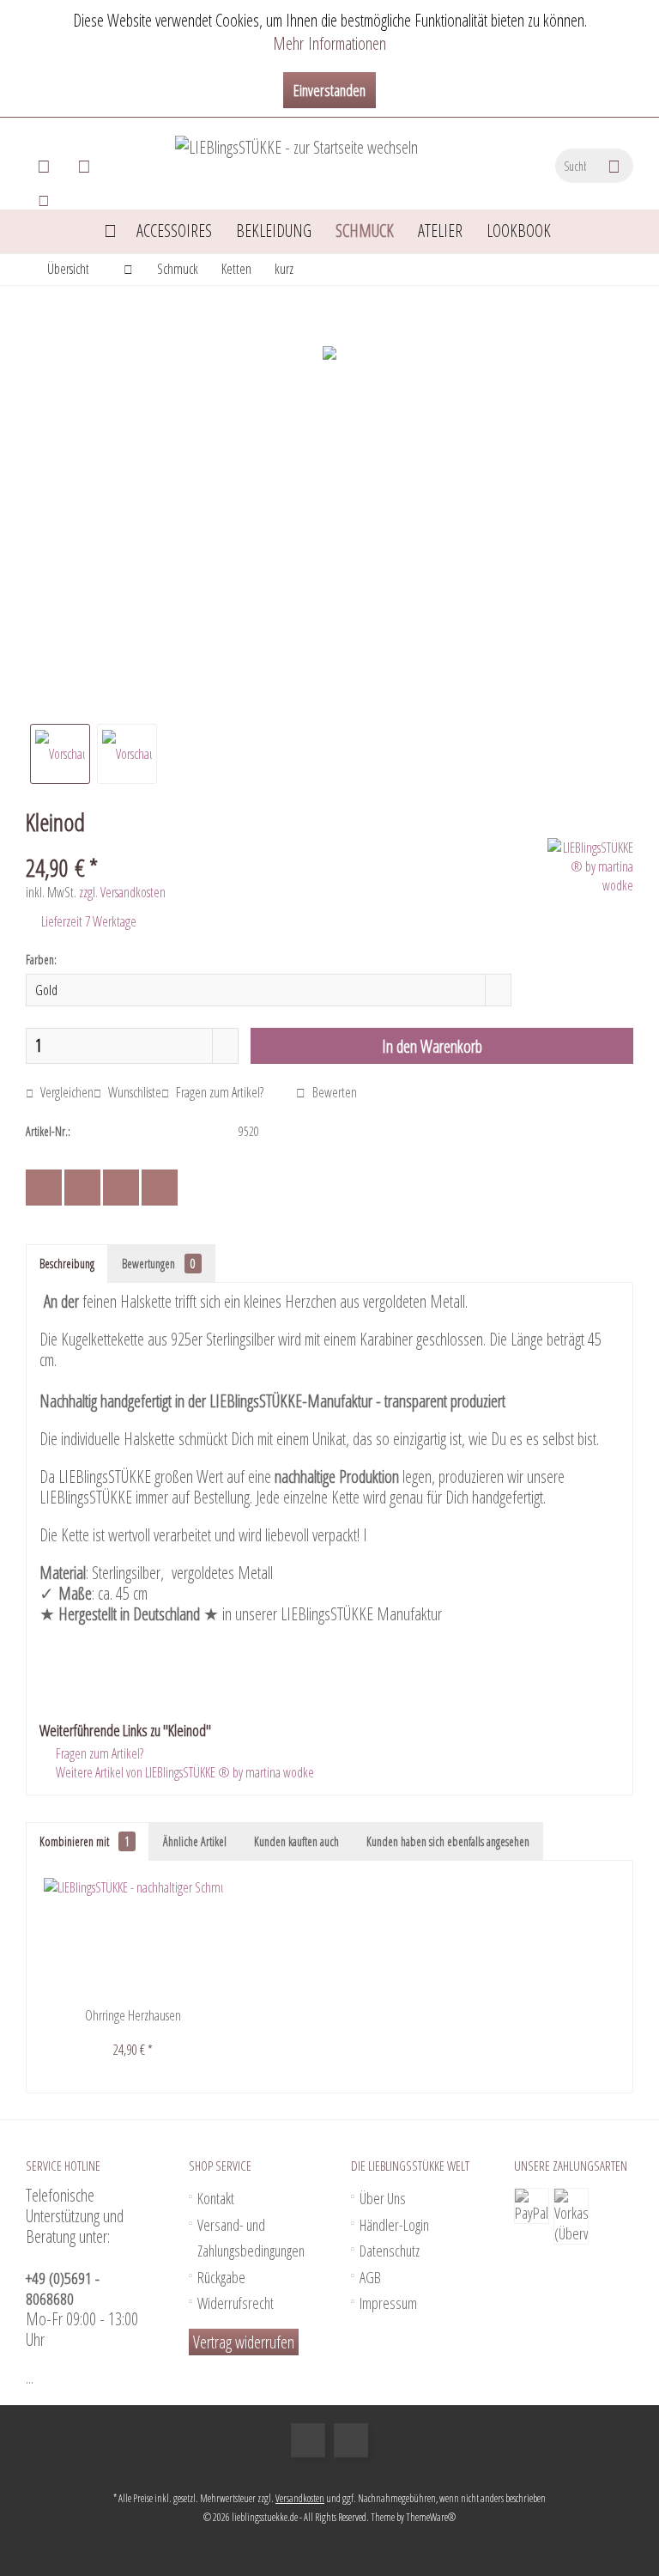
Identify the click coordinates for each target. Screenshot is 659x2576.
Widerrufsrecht (236, 2303)
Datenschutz (390, 2251)
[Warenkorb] (44, 166)
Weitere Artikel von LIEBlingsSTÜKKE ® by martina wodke (184, 1772)
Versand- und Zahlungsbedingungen (251, 2238)
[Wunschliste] (84, 166)
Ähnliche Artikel (195, 1841)
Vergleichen (66, 1092)
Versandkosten (300, 2498)
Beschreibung (67, 1264)
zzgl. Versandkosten (122, 892)
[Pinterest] (121, 1188)
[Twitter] (82, 1188)
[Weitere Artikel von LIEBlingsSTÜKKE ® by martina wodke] (590, 866)
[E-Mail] (160, 1188)
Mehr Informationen (329, 43)
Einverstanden (329, 90)
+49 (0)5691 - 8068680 (63, 2288)
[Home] (110, 231)
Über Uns (383, 2198)
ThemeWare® (431, 2517)
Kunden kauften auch (296, 1841)
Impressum (388, 2303)
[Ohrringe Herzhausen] (133, 1938)
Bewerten (333, 1092)
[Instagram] (351, 2440)
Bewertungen (159, 1264)
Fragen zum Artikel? (218, 1092)
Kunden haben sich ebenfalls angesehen (448, 1841)
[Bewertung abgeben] (284, 844)
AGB (370, 2277)
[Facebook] (44, 1188)
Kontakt (216, 2198)
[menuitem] (46, 166)
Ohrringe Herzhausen (133, 2015)
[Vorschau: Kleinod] (60, 754)
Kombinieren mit (85, 1841)
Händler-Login (394, 2225)
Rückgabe (221, 2277)
